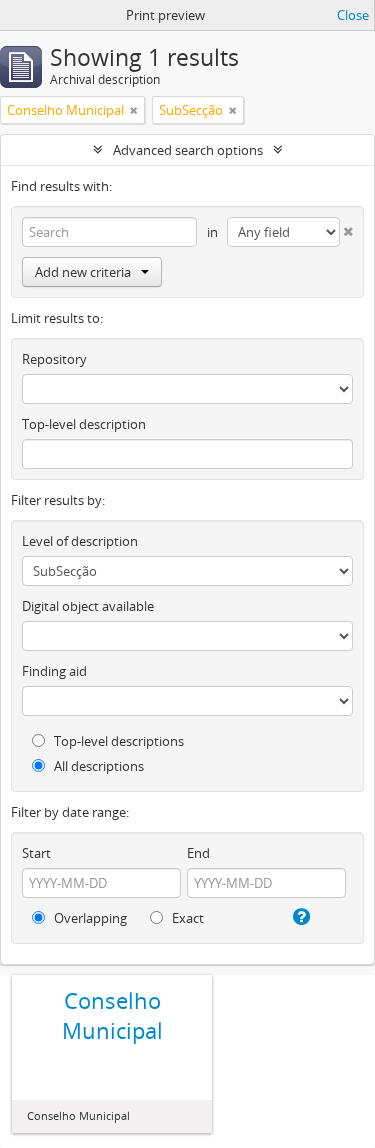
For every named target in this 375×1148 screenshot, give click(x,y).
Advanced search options (188, 150)
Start (36, 853)
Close (353, 15)
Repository (54, 359)
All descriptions (97, 766)
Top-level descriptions (117, 741)
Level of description (80, 541)
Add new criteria (83, 272)
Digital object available (88, 606)
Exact (186, 918)
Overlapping (89, 918)
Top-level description (84, 424)
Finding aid (54, 671)
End (198, 853)
